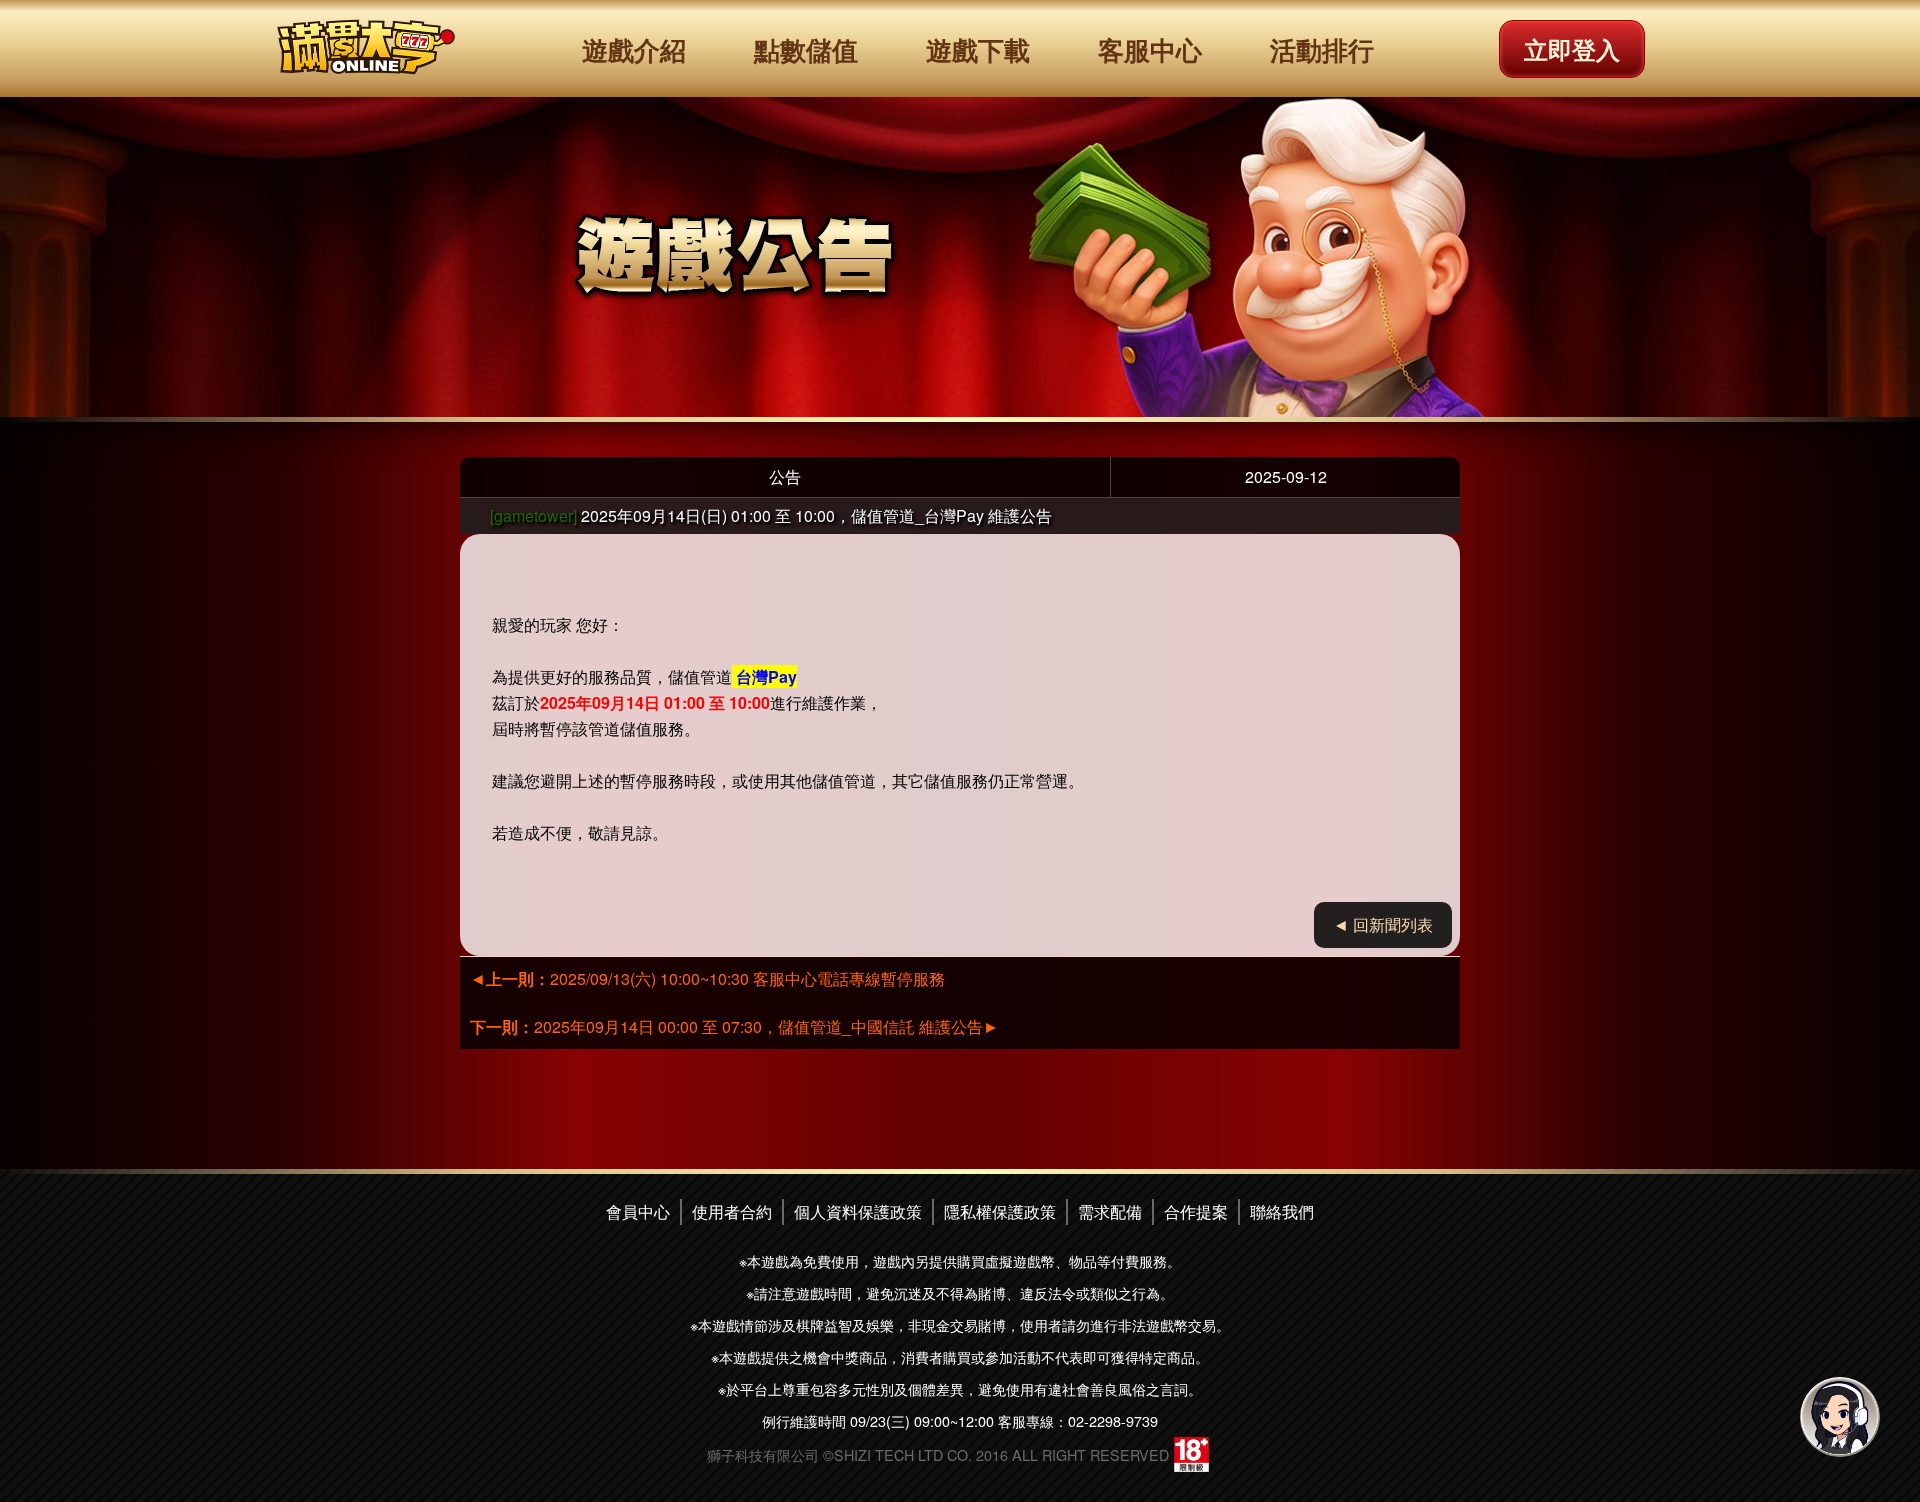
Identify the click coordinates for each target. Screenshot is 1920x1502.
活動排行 (1322, 49)
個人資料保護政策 (858, 1211)
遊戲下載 (978, 49)
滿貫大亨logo (366, 47)
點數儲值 (806, 49)
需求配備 (1110, 1211)
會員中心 (638, 1211)
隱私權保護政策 (1000, 1211)
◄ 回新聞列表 (1383, 924)
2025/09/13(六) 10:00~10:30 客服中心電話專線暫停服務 (707, 978)
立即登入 (1572, 49)
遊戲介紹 (634, 49)
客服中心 (1150, 49)
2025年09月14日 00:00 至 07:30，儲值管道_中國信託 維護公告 (734, 1026)
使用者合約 (732, 1211)
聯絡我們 (1282, 1211)
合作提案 (1196, 1211)
